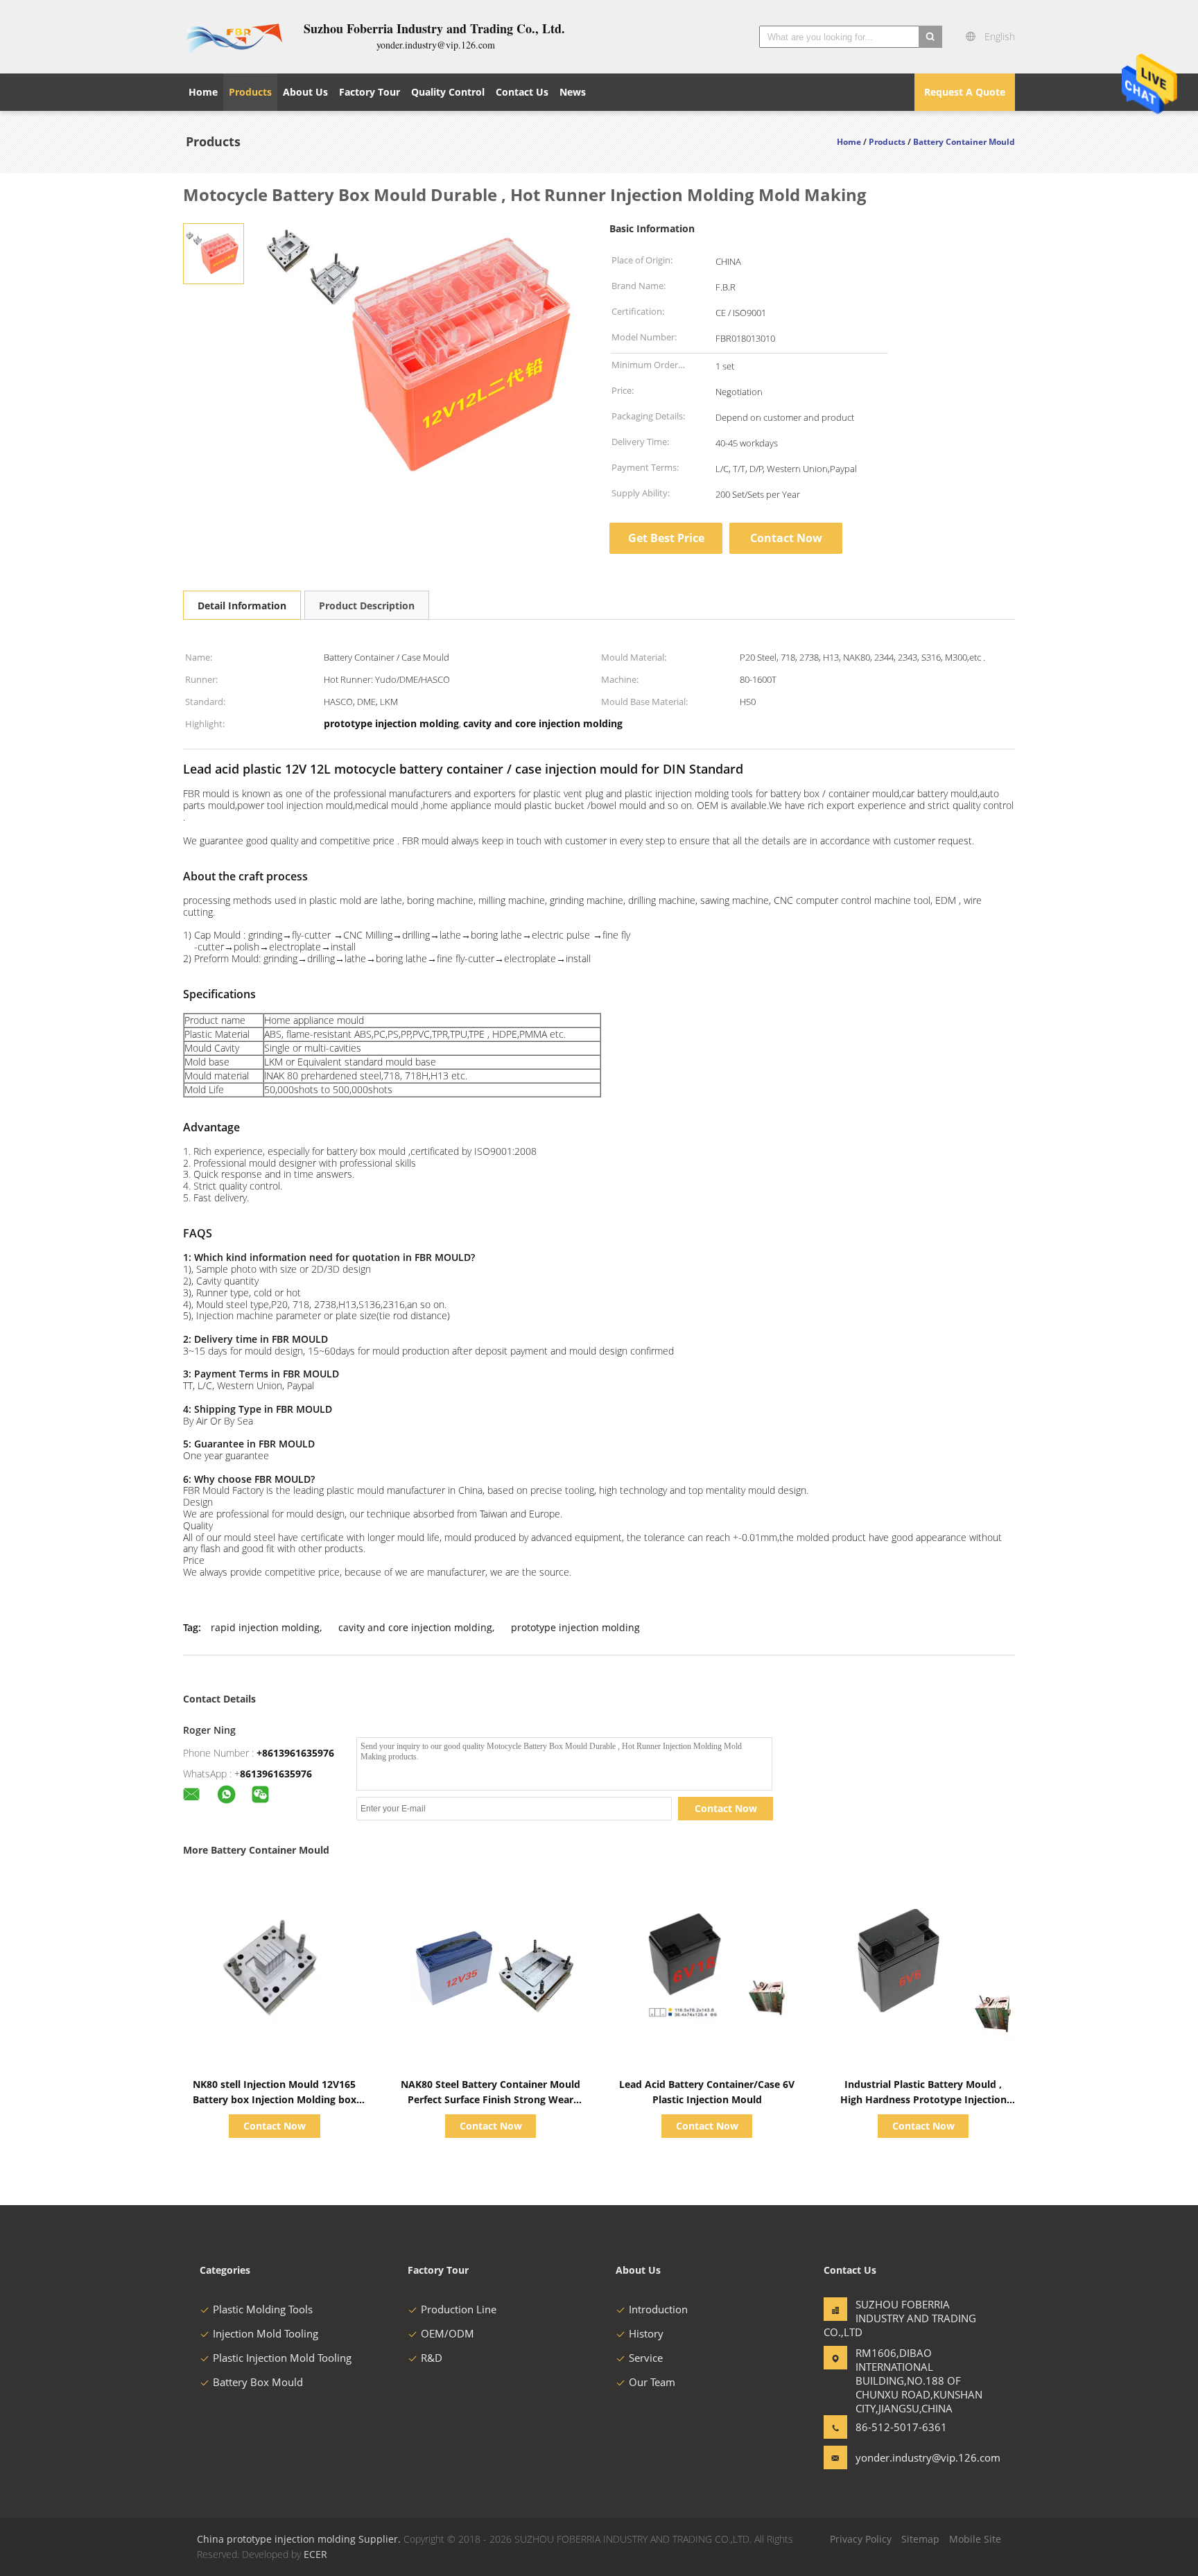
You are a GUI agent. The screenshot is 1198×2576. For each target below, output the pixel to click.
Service (646, 2358)
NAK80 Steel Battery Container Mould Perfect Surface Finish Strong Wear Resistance (491, 2099)
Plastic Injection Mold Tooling (282, 2358)
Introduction (658, 2309)
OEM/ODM (448, 2333)
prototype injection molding (575, 1627)
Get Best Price (666, 538)
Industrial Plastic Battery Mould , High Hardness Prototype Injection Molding (923, 2099)
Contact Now (786, 538)
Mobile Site (975, 2539)
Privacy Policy (861, 2539)
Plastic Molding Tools (263, 2309)
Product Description (367, 606)
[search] (930, 37)
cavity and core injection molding (415, 1627)
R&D (432, 2358)
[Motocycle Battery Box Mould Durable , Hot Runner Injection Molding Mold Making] (214, 253)
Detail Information (242, 606)
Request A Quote (965, 92)
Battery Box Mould (258, 2382)
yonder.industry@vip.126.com (899, 2457)
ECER (315, 2554)
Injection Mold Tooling (266, 2333)
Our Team (652, 2382)
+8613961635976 (295, 1753)
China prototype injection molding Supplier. (300, 2539)
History (646, 2333)
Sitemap (920, 2539)
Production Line (459, 2309)
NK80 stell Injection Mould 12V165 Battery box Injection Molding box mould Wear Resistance (275, 2099)
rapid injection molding (265, 1627)
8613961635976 (276, 1774)
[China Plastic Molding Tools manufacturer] (235, 37)
